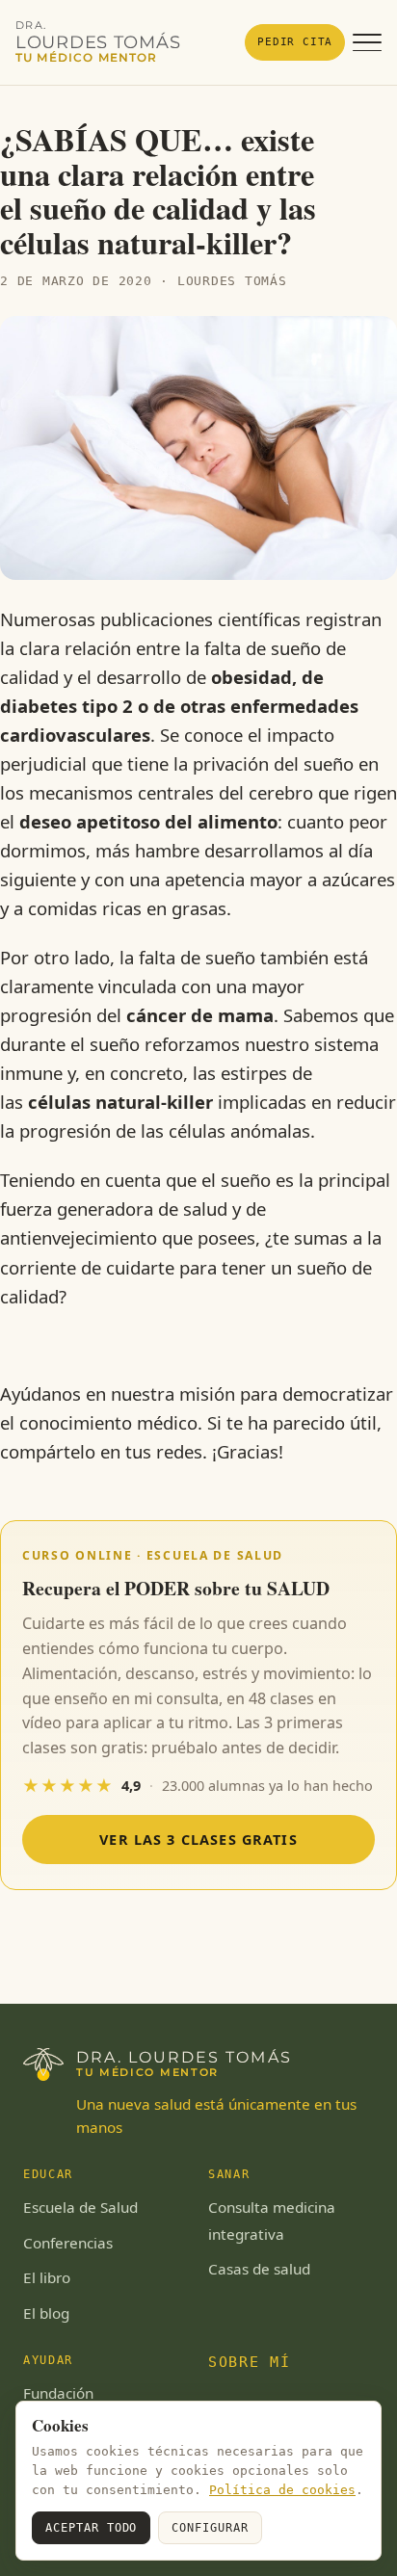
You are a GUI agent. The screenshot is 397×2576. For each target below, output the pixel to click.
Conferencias (68, 2243)
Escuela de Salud (80, 2207)
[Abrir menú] (367, 42)
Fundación (58, 2393)
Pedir (295, 41)
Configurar (210, 2528)
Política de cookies (282, 2490)
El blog (46, 2313)
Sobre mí (249, 2362)
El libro (47, 2277)
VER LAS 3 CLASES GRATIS (198, 1840)
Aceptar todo (91, 2528)
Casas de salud (259, 2269)
